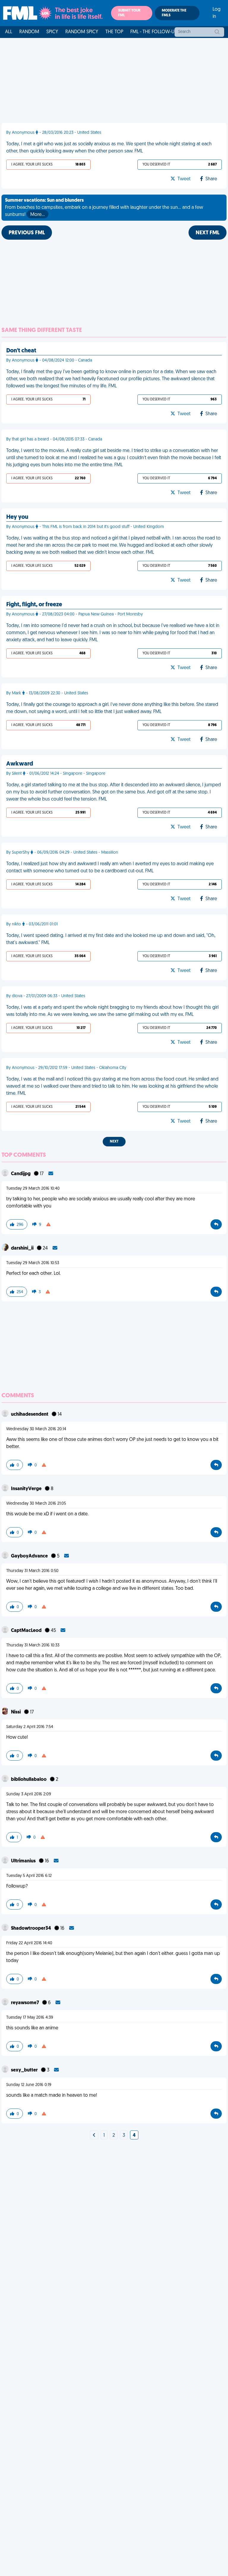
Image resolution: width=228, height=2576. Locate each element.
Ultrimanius (24, 1861)
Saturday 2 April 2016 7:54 (30, 1727)
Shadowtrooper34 (31, 1929)
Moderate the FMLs (174, 13)
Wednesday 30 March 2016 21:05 (36, 1504)
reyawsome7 (25, 2003)
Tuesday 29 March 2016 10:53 (33, 1263)
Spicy (52, 32)
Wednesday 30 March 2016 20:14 (36, 1429)
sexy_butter (25, 2070)
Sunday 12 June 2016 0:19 (29, 2085)
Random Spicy (82, 32)
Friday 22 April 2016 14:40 (29, 1943)
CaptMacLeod (27, 1631)
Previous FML (27, 233)
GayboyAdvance (30, 1556)
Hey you (17, 517)
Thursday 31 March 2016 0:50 (32, 1571)
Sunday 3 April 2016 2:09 (29, 1794)
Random (29, 32)
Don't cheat (21, 351)
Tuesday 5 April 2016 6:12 (29, 1876)
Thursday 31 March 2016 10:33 (33, 1645)
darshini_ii (23, 1248)
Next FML (208, 233)
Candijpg (21, 1174)
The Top (114, 32)
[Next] (94, 2136)
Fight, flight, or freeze (34, 605)
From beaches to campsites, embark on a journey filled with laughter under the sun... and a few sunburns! (104, 208)
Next (114, 1142)
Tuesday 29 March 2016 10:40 (33, 1189)
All (9, 32)
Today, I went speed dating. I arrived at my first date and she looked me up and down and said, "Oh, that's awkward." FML (111, 939)
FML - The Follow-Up (154, 32)
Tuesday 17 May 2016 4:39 (30, 2018)
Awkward (20, 764)
